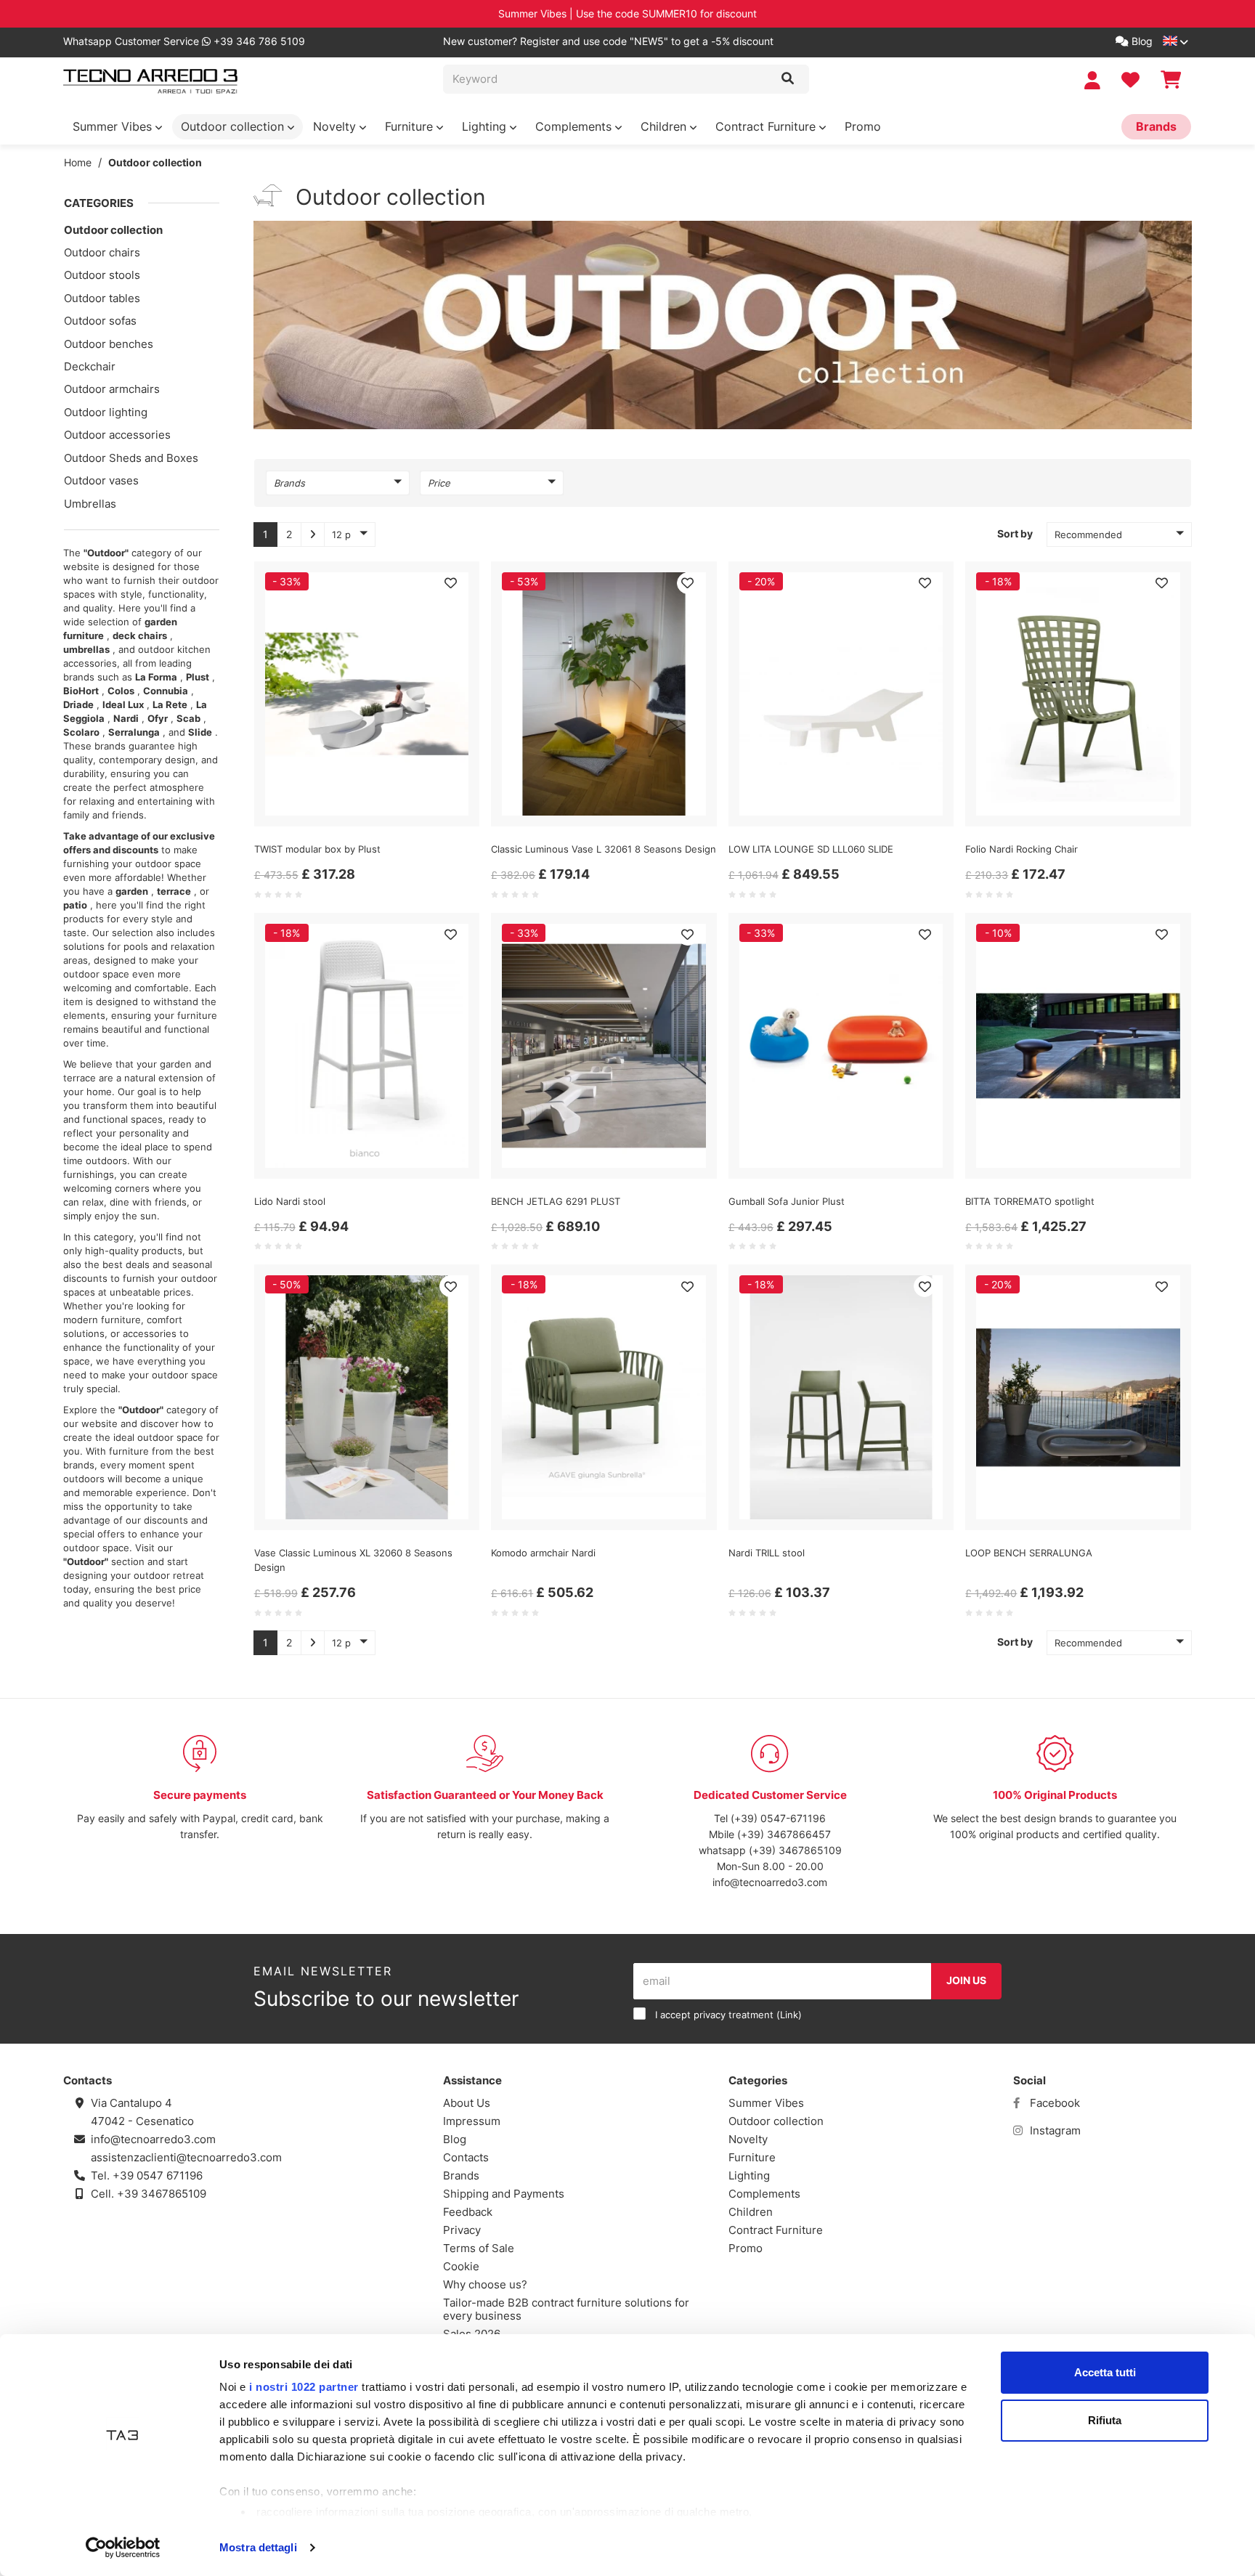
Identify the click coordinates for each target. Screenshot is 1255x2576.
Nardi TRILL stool (767, 1553)
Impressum (472, 2121)
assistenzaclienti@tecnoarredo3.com (186, 2157)
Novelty (336, 126)
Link (789, 2015)
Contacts (466, 2157)
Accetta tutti (1105, 2372)
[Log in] (1094, 80)
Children (665, 126)
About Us (467, 2103)
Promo (863, 126)
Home (78, 162)
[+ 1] (313, 535)
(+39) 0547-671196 (778, 1818)
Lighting (486, 126)
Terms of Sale (479, 2248)
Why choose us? (485, 2284)
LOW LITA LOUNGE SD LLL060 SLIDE (811, 849)
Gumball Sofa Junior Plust (787, 1201)
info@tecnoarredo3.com (770, 1882)
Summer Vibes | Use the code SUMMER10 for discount (627, 13)
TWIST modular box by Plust (317, 849)
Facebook (1053, 2103)
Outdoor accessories (117, 435)
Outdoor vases (101, 480)
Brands (1156, 126)
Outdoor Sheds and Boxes (131, 458)
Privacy (462, 2230)
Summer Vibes (114, 126)
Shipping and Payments (504, 2194)
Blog (1141, 41)
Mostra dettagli (258, 2547)
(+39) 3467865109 (795, 1850)
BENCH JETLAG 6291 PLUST (556, 1201)
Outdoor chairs (102, 252)
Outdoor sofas (100, 321)
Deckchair (90, 366)
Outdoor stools (102, 275)
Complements (575, 126)
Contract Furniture (767, 126)
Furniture (411, 126)
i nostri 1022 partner (304, 2387)
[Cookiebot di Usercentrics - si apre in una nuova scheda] (123, 2548)
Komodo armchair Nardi (543, 1553)
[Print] (450, 583)
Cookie (461, 2266)
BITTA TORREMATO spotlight (1030, 1201)
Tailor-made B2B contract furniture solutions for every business (566, 2309)
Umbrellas (90, 504)
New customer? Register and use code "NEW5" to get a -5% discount (608, 41)
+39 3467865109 (162, 2194)
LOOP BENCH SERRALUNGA (1029, 1553)
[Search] (788, 79)
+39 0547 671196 (158, 2175)
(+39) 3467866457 (784, 1834)
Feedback (468, 2212)
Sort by (1015, 533)
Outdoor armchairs (112, 389)
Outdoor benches (109, 344)
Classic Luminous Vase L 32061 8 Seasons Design (604, 849)
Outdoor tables (102, 298)
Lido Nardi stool (290, 1201)
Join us (966, 1980)
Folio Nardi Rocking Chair (1022, 849)
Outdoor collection (234, 126)
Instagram (1054, 2130)
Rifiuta (1105, 2420)
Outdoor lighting (106, 412)
